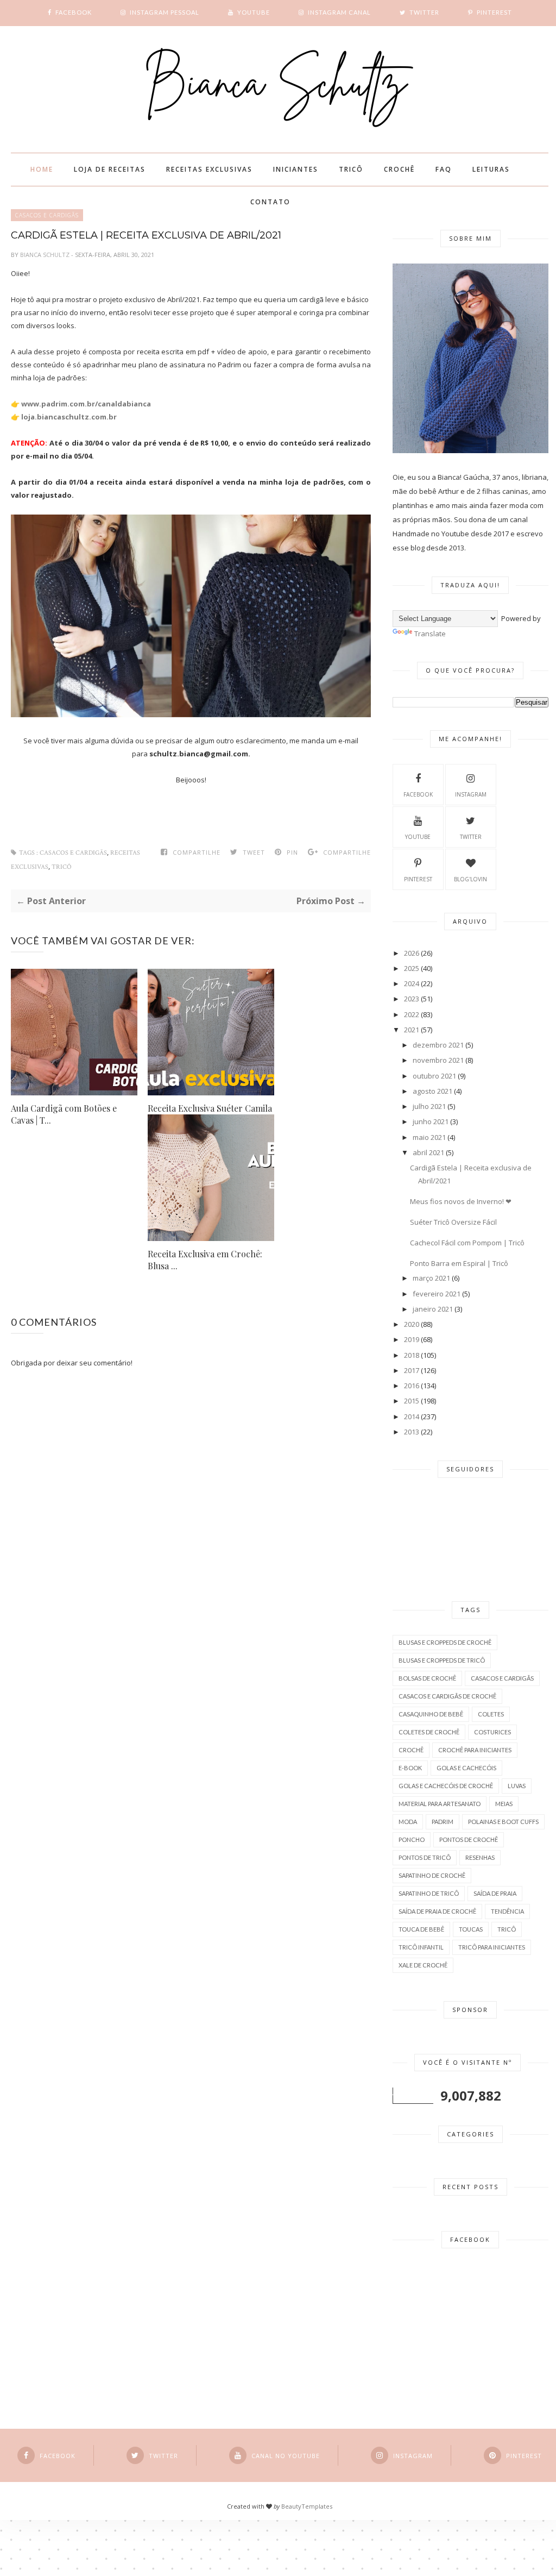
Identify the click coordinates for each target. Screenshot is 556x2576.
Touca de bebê (421, 1929)
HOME (42, 169)
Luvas (517, 1786)
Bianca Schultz (46, 255)
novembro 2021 (438, 1060)
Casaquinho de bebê (431, 1714)
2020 (412, 1324)
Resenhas (480, 1857)
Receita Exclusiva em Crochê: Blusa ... (205, 1260)
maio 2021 (429, 1137)
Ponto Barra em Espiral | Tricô (459, 1263)
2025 (412, 968)
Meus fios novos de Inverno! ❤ (461, 1201)
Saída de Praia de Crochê (437, 1911)
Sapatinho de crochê (432, 1875)
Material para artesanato (440, 1804)
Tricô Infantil (421, 1947)
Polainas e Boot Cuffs (503, 1822)
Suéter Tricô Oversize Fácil (453, 1222)
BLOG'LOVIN (470, 879)
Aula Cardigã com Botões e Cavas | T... (64, 1114)
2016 (412, 1386)
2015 (412, 1401)
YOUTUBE (418, 837)
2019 (412, 1339)
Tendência (507, 1911)
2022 (412, 1014)
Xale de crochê (423, 1965)
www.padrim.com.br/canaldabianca (86, 404)
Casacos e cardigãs (73, 853)
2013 (412, 1432)
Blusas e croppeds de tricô (442, 1660)
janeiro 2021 (433, 1309)
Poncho (412, 1839)
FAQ (444, 169)
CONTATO (270, 202)
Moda (408, 1822)
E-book (410, 1768)
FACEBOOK (418, 794)
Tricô (62, 867)
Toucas (471, 1929)
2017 (412, 1370)
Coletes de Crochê (429, 1732)
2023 (412, 999)
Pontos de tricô (425, 1857)
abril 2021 (428, 1152)
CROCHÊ (399, 169)
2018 (412, 1355)
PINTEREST (418, 879)
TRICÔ (351, 169)
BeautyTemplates (307, 2506)
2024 (412, 983)
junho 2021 (431, 1121)
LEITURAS (491, 169)
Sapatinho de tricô (429, 1893)
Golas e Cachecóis (466, 1768)
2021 (412, 1030)
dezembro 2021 (438, 1045)
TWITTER (471, 837)
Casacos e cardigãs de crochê (447, 1696)
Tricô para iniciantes (492, 1947)
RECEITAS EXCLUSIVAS (209, 169)
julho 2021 (429, 1106)
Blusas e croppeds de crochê (445, 1642)
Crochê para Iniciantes (475, 1750)
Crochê (411, 1750)
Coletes (491, 1714)
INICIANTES (296, 169)
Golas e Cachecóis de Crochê (446, 1786)
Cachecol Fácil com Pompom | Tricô (467, 1243)
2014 (412, 1417)
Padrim (443, 1822)
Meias (504, 1804)
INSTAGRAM (471, 794)
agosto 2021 (432, 1091)
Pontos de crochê (469, 1839)
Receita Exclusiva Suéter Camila (210, 1108)
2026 (412, 953)
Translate (430, 634)
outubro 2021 (434, 1076)
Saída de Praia (495, 1893)
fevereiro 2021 (437, 1294)
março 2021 (431, 1278)
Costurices (492, 1732)
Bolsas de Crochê (427, 1678)
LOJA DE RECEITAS (110, 169)
